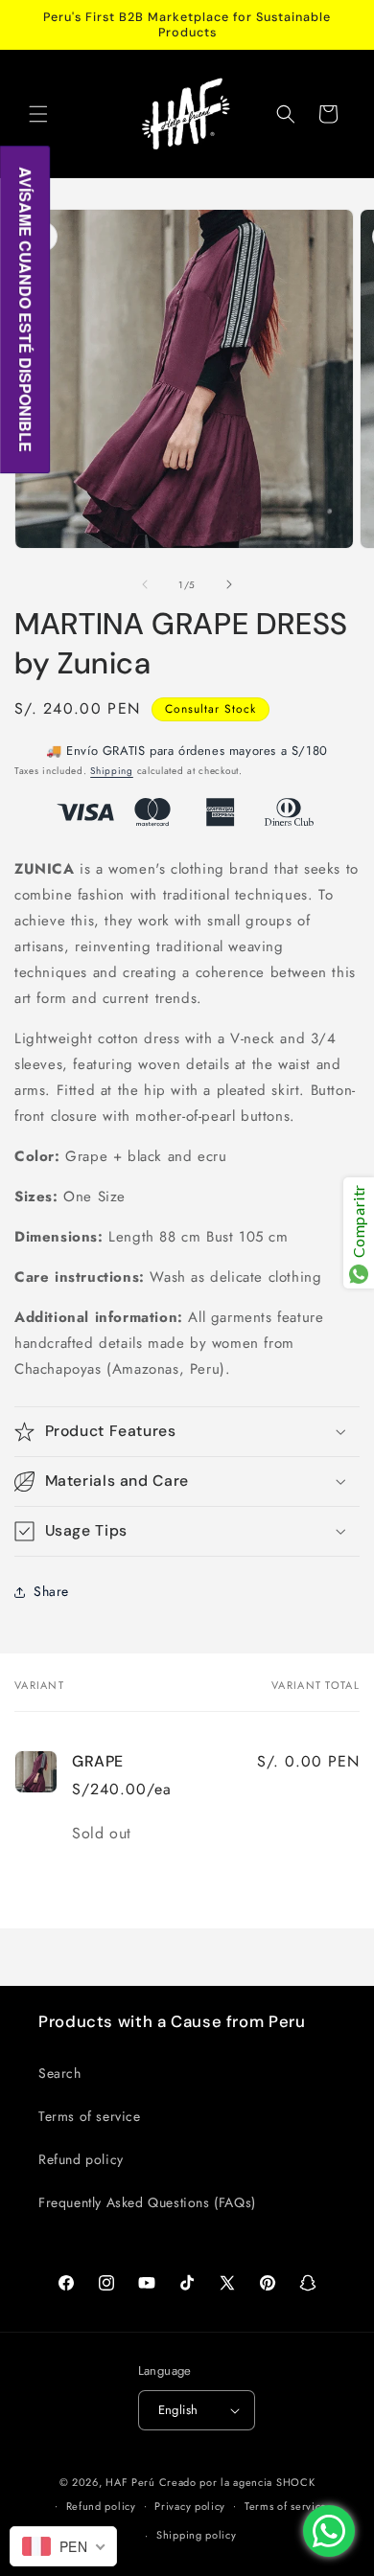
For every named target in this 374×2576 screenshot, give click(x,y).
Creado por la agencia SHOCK (237, 2482)
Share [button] (51, 1591)
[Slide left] (145, 584)
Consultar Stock (210, 709)
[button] (38, 114)
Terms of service (90, 2116)
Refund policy (81, 2159)
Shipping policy (197, 2535)
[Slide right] (229, 584)
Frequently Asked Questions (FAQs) (147, 2202)
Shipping (112, 771)
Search (60, 2073)
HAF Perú (130, 2482)
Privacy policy (190, 2506)
